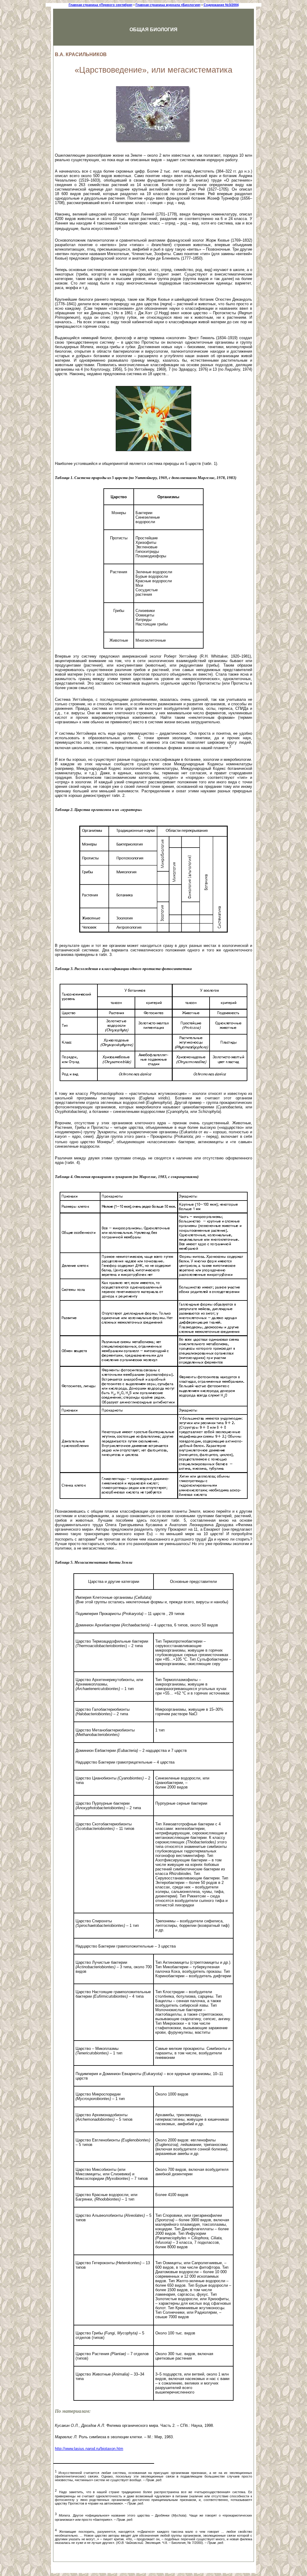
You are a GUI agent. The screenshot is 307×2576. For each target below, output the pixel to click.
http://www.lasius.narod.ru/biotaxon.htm (89, 2449)
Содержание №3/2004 (221, 5)
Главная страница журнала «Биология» (168, 5)
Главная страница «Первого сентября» (101, 5)
